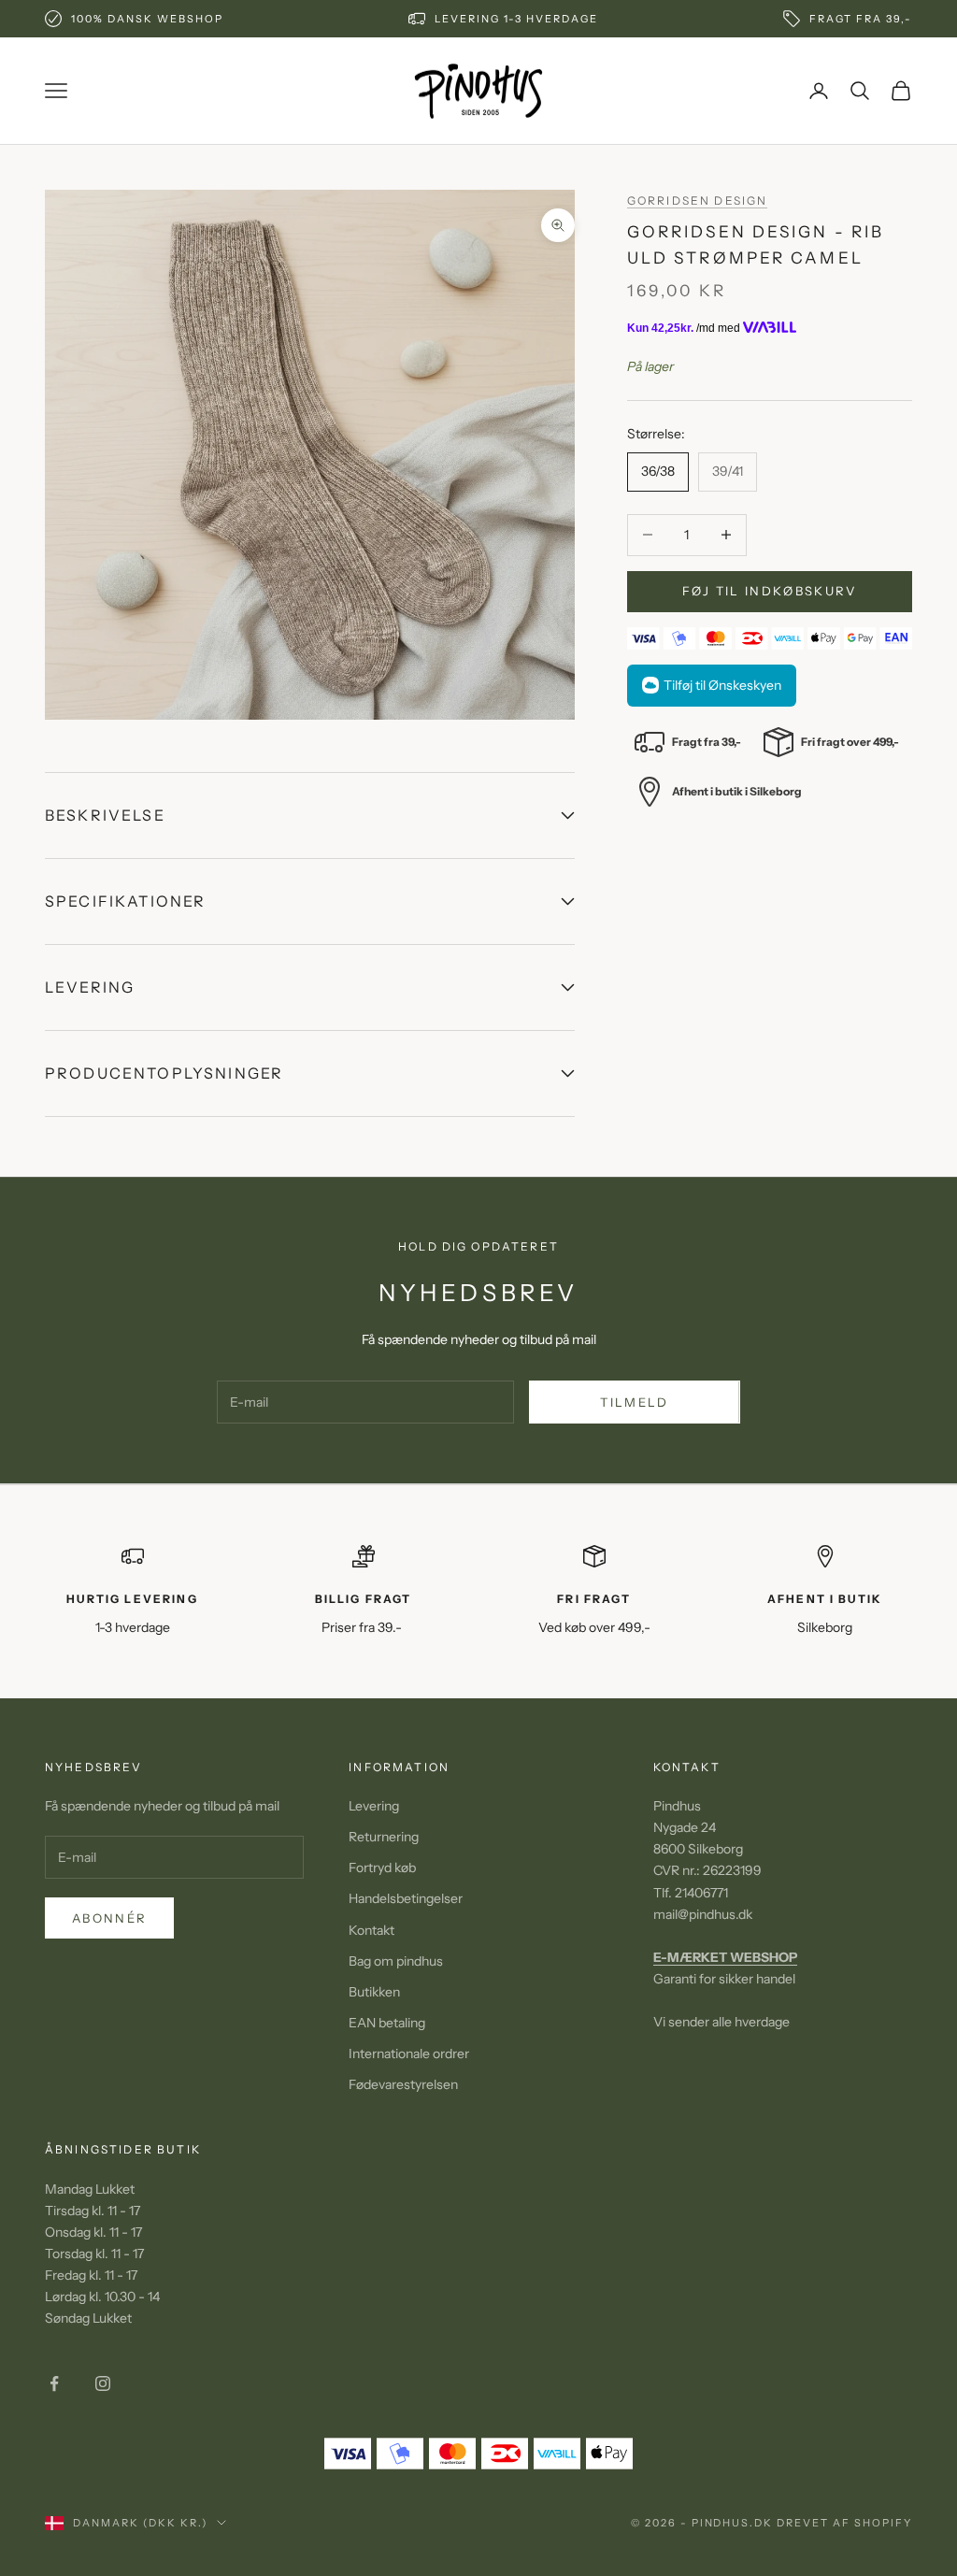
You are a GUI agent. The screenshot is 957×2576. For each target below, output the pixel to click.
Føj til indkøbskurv (769, 591)
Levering (374, 1806)
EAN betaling (387, 2023)
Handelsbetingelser (406, 1898)
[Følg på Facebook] (54, 2383)
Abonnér (109, 1918)
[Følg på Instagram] (103, 2383)
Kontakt (371, 1930)
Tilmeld (634, 1402)
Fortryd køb (382, 1868)
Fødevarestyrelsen (403, 2084)
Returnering (384, 1837)
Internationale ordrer (409, 2054)
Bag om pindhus (396, 1961)
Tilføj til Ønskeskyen (722, 685)
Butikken (374, 1992)
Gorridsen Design (698, 200)
